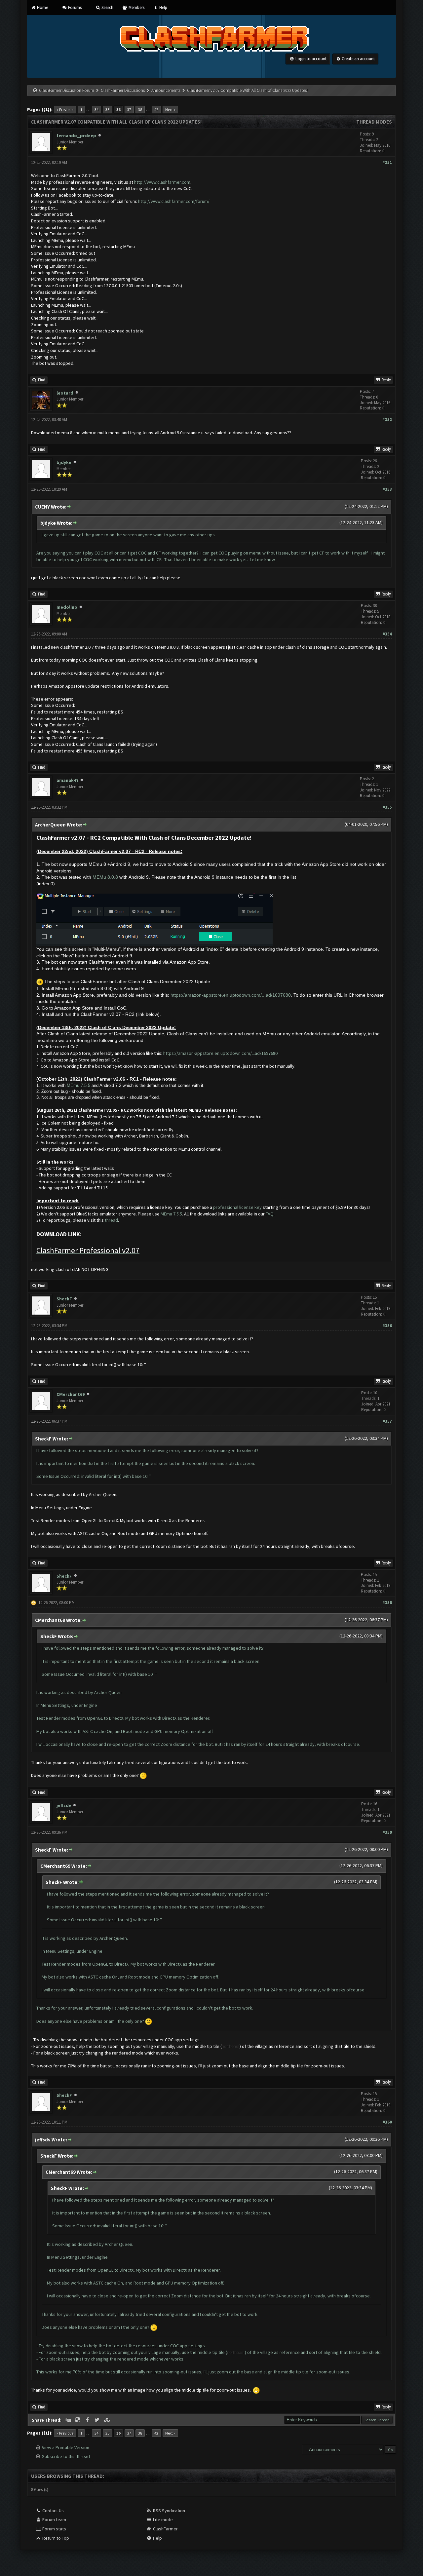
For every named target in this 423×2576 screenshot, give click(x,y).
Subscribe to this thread (66, 2456)
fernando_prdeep (76, 135)
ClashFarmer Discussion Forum (67, 90)
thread (111, 1220)
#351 (387, 162)
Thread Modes (374, 122)
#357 (387, 1421)
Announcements (166, 90)
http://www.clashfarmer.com (162, 182)
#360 (387, 2122)
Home (42, 7)
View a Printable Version (66, 2447)
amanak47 (67, 780)
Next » (170, 110)
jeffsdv (64, 1805)
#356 (387, 1326)
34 (96, 110)
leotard (65, 393)
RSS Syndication (169, 2511)
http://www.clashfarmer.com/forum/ (174, 201)
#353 (387, 489)
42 (156, 110)
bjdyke (64, 462)
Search (107, 7)
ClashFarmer (165, 2529)
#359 (387, 1832)
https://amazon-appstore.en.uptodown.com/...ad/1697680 (231, 995)
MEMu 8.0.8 (105, 877)
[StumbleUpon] (107, 2420)
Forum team (54, 2519)
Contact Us (53, 2511)
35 (107, 110)
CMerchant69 (71, 1394)
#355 (387, 807)
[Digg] (68, 2420)
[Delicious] (78, 2420)
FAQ (270, 1214)
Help (163, 7)
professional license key (237, 1207)
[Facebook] (88, 2420)
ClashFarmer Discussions (123, 90)
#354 (387, 634)
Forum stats (54, 2529)
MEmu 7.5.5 (78, 1085)
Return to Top (55, 2538)
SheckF (64, 1299)
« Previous (65, 110)
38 (140, 110)
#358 (387, 1603)
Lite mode (162, 2519)
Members (136, 7)
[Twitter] (98, 2420)
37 (129, 110)
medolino (67, 607)
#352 (387, 420)
